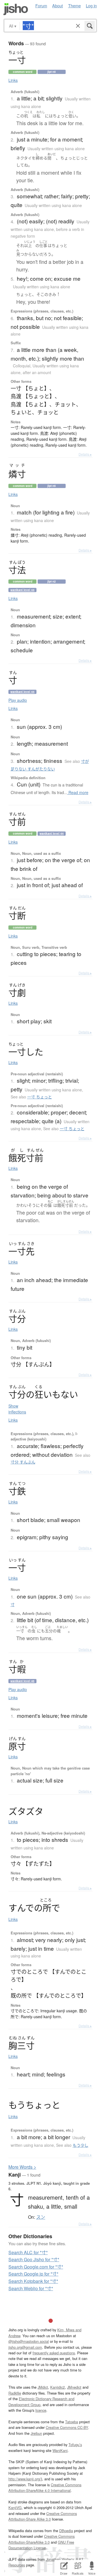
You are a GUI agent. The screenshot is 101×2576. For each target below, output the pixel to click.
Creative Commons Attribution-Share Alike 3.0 (43, 2516)
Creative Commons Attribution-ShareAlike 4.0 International (45, 2488)
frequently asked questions (54, 2353)
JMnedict (74, 2387)
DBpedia (66, 2531)
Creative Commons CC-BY (67, 2427)
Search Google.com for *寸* (36, 2267)
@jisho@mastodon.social (29, 2341)
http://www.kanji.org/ (25, 2479)
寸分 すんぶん (23, 1462)
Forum (41, 5)
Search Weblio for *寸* (31, 2288)
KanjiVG (15, 2508)
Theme (74, 5)
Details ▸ (85, 454)
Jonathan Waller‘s (60, 2559)
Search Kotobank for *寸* (33, 2281)
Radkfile (15, 2393)
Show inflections (17, 1409)
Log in (91, 5)
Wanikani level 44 (22, 590)
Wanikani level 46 (22, 1681)
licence (41, 2410)
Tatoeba (72, 2422)
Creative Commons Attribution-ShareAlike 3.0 (42, 2539)
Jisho (16, 9)
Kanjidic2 (58, 2387)
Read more (78, 792)
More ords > (22, 2167)
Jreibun (36, 2433)
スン (41, 2217)
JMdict (43, 2387)
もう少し (81, 2145)
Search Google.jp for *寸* (33, 2274)
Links (13, 80)
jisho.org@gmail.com (25, 2347)
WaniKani (60, 2450)
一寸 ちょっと (40, 1097)
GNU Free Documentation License (41, 2545)
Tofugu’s (75, 2444)
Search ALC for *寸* (28, 2252)
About (58, 5)
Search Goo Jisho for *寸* (34, 2259)
